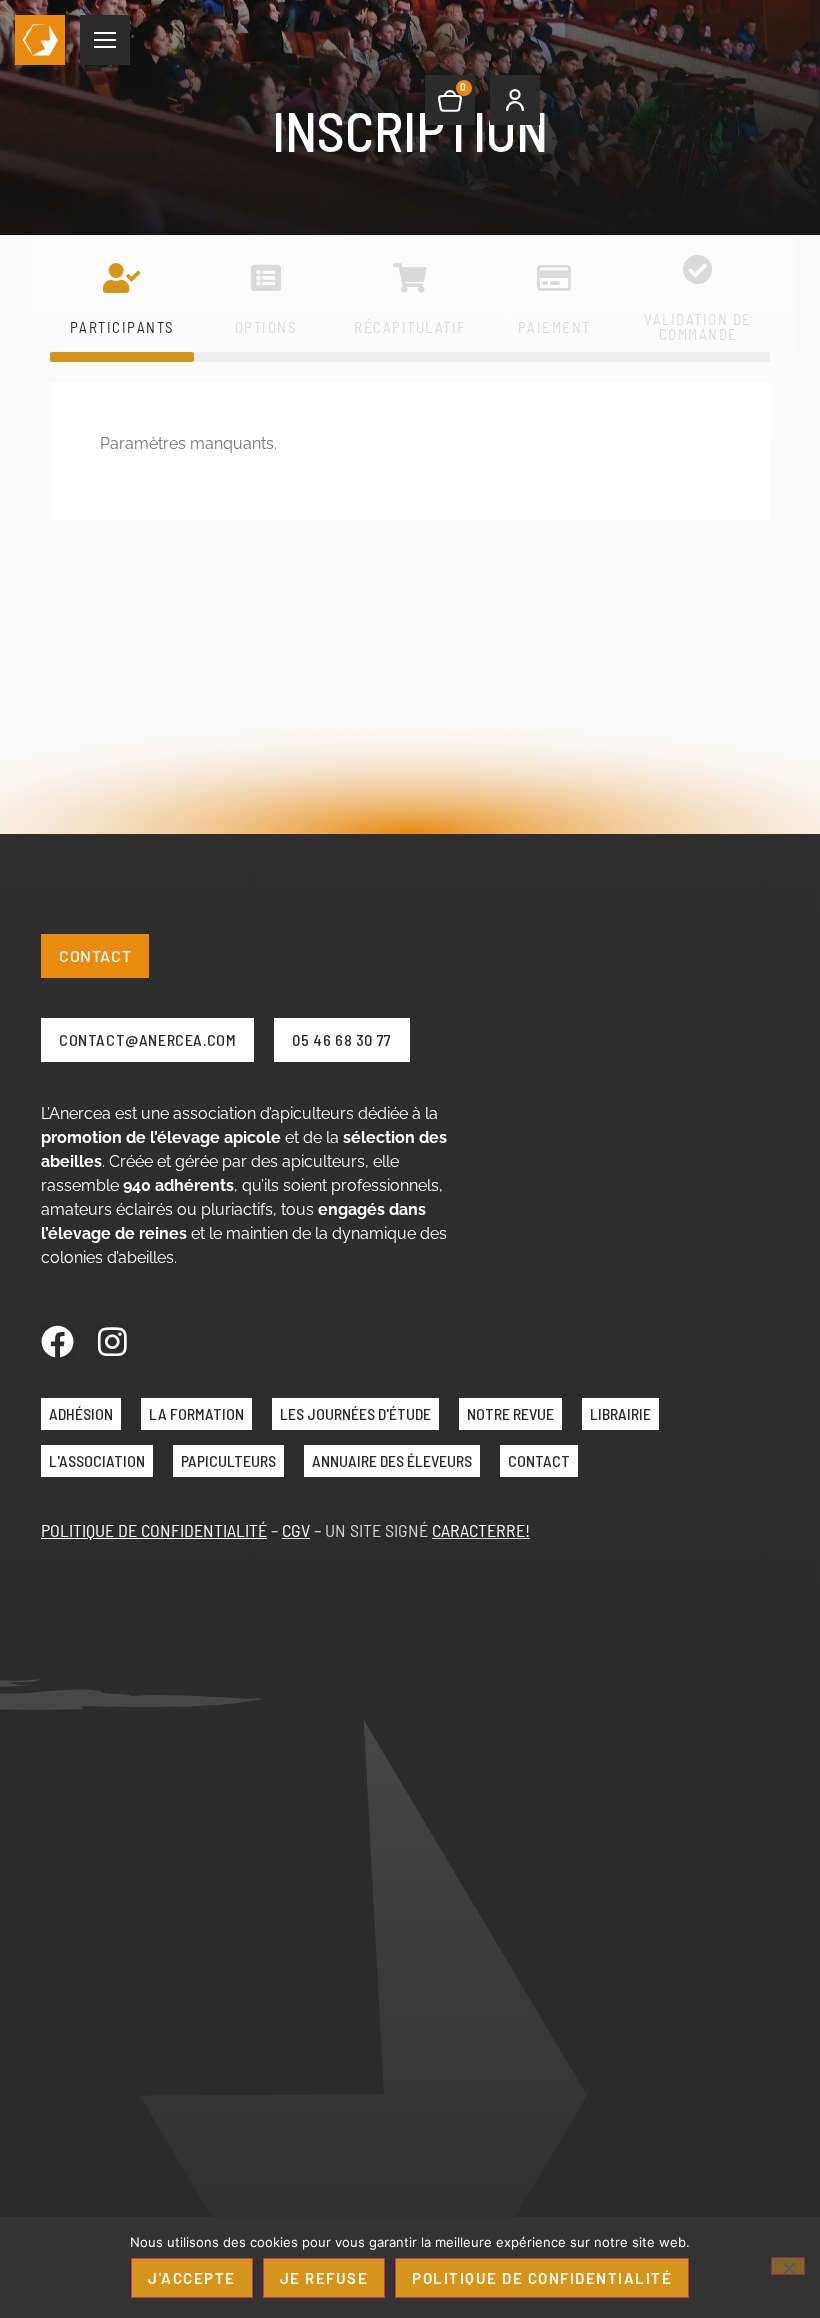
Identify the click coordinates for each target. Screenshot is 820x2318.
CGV (296, 1530)
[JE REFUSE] (788, 2266)
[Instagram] (112, 1341)
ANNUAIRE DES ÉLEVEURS (392, 1460)
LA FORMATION (196, 1413)
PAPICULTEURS (228, 1460)
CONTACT (539, 1460)
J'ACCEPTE (192, 2278)
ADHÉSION (81, 1413)
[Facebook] (57, 1341)
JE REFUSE (324, 2278)
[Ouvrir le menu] (105, 40)
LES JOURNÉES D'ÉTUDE (355, 1413)
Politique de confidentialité (542, 2278)
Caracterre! (481, 1530)
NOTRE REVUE (510, 1413)
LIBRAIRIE (620, 1413)
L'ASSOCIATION (97, 1460)
